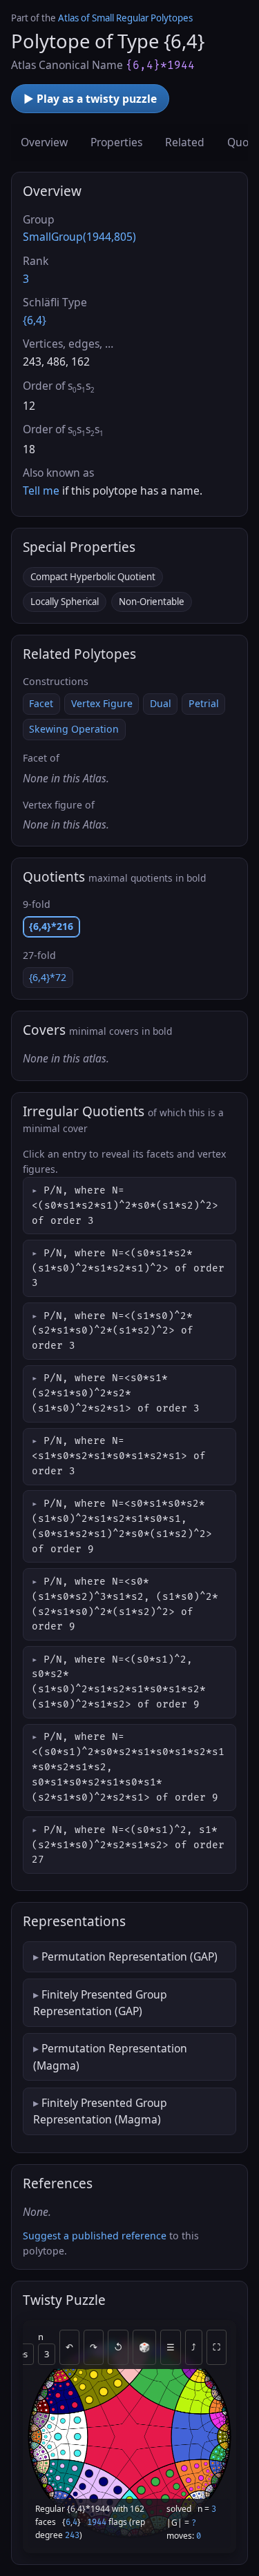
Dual (161, 703)
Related (185, 142)
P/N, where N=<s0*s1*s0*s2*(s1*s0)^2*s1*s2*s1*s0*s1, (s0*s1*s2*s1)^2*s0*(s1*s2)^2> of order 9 (122, 1526)
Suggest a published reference (95, 2236)
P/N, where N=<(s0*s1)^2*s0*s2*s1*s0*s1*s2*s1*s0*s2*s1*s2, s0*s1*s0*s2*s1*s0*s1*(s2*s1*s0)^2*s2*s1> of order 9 (128, 1767)
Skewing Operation (74, 729)
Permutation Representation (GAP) (129, 1956)
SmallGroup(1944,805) (79, 237)
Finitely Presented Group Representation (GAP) (100, 2003)
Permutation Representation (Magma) (110, 2057)
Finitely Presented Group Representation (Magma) (100, 2111)
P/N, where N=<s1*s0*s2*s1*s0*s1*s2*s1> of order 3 (119, 1456)
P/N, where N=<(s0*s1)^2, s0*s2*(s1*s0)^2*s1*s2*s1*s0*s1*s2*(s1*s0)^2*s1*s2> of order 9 (119, 1682)
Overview (44, 142)
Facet (41, 703)
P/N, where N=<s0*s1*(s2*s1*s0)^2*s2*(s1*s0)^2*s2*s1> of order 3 (116, 1393)
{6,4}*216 (51, 926)
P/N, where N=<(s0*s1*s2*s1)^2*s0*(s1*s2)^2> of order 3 (125, 1206)
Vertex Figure (102, 703)
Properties (116, 142)
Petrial (204, 703)
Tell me (41, 491)
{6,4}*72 (48, 977)
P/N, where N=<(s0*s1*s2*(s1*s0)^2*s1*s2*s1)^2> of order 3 (128, 1268)
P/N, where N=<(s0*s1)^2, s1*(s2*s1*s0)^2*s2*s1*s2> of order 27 (128, 1845)
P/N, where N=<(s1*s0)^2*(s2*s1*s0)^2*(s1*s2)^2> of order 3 (113, 1331)
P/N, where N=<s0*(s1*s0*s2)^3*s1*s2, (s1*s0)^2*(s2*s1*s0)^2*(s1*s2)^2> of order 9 (125, 1604)
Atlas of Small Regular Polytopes (125, 18)
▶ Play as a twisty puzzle (90, 99)
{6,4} (35, 320)
